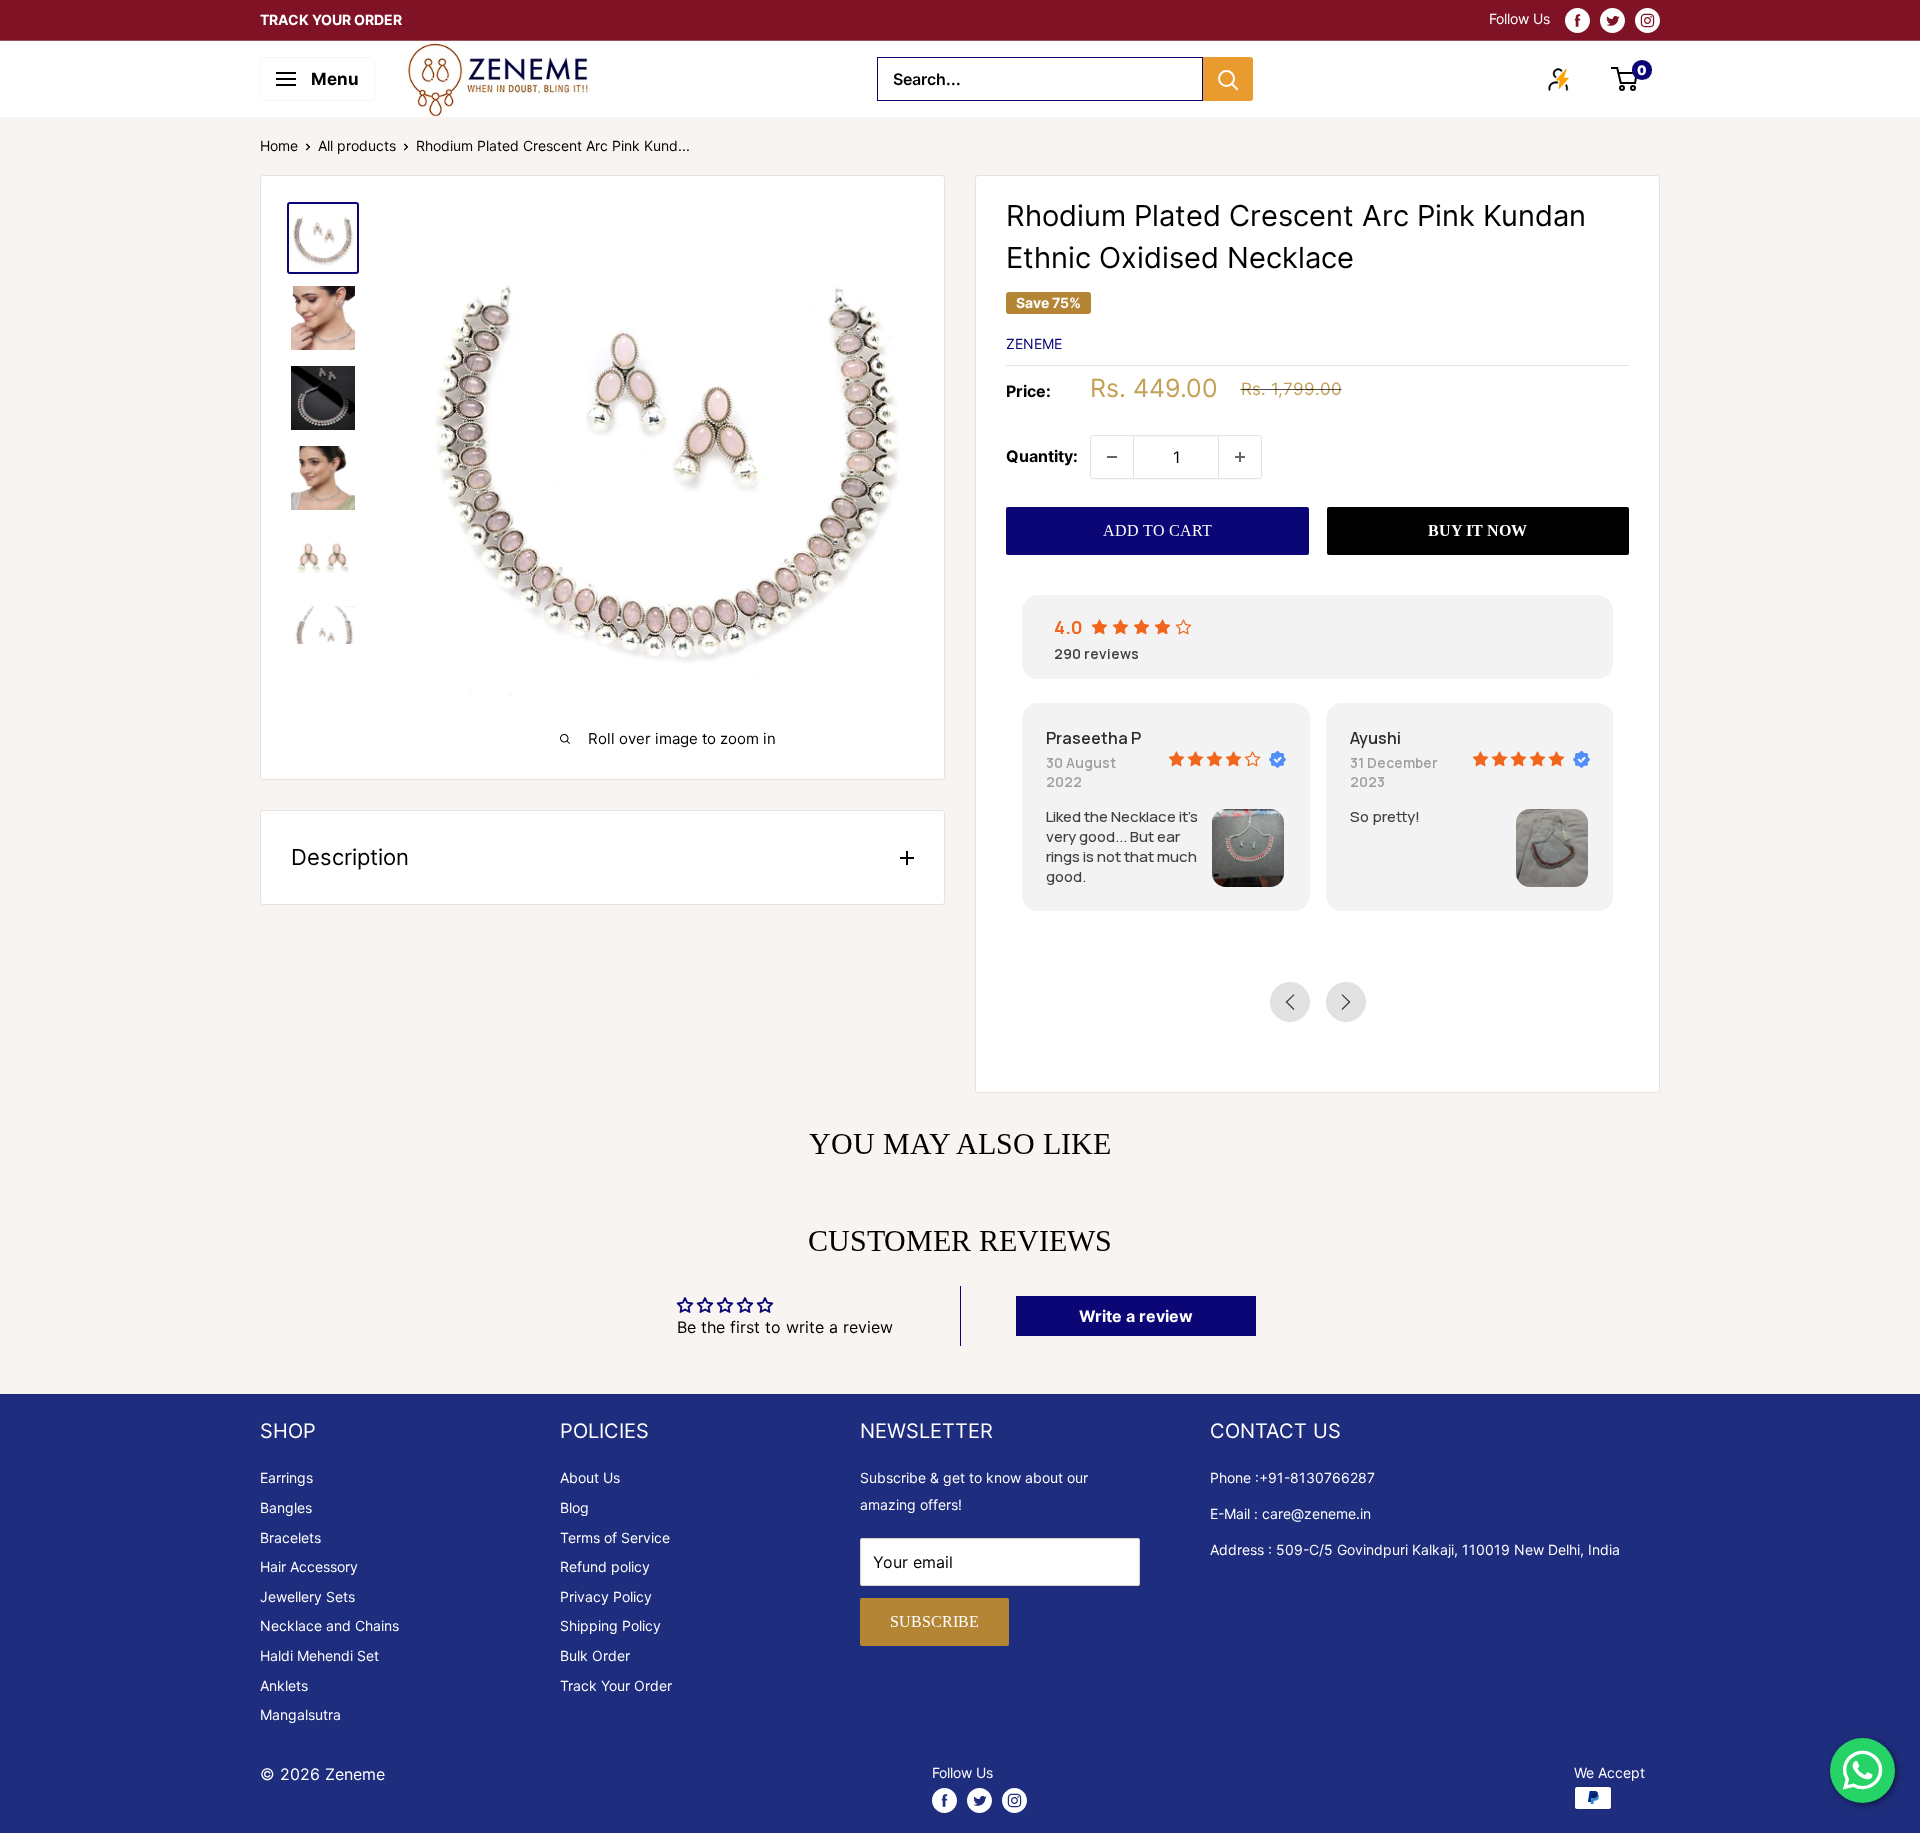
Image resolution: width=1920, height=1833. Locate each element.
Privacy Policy (606, 1596)
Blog (574, 1507)
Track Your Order (616, 1685)
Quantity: (1042, 456)
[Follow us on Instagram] (1647, 20)
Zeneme (1034, 343)
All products (357, 145)
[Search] (1228, 79)
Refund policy (605, 1566)
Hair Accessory (309, 1566)
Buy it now (1477, 530)
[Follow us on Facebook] (1577, 20)
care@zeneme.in (1316, 1513)
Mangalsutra (300, 1714)
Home (279, 145)
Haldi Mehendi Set (319, 1655)
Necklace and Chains (329, 1625)
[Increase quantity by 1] (1240, 457)
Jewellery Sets (307, 1596)
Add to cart (1157, 530)
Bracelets (290, 1537)
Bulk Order (595, 1655)
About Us (590, 1477)
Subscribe (934, 1621)
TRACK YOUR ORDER (331, 19)
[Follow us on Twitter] (1612, 20)
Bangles (286, 1507)
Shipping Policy (610, 1625)
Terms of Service (615, 1537)
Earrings (286, 1477)
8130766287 (1332, 1477)
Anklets (284, 1685)
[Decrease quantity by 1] (1112, 457)
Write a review (1136, 1316)
